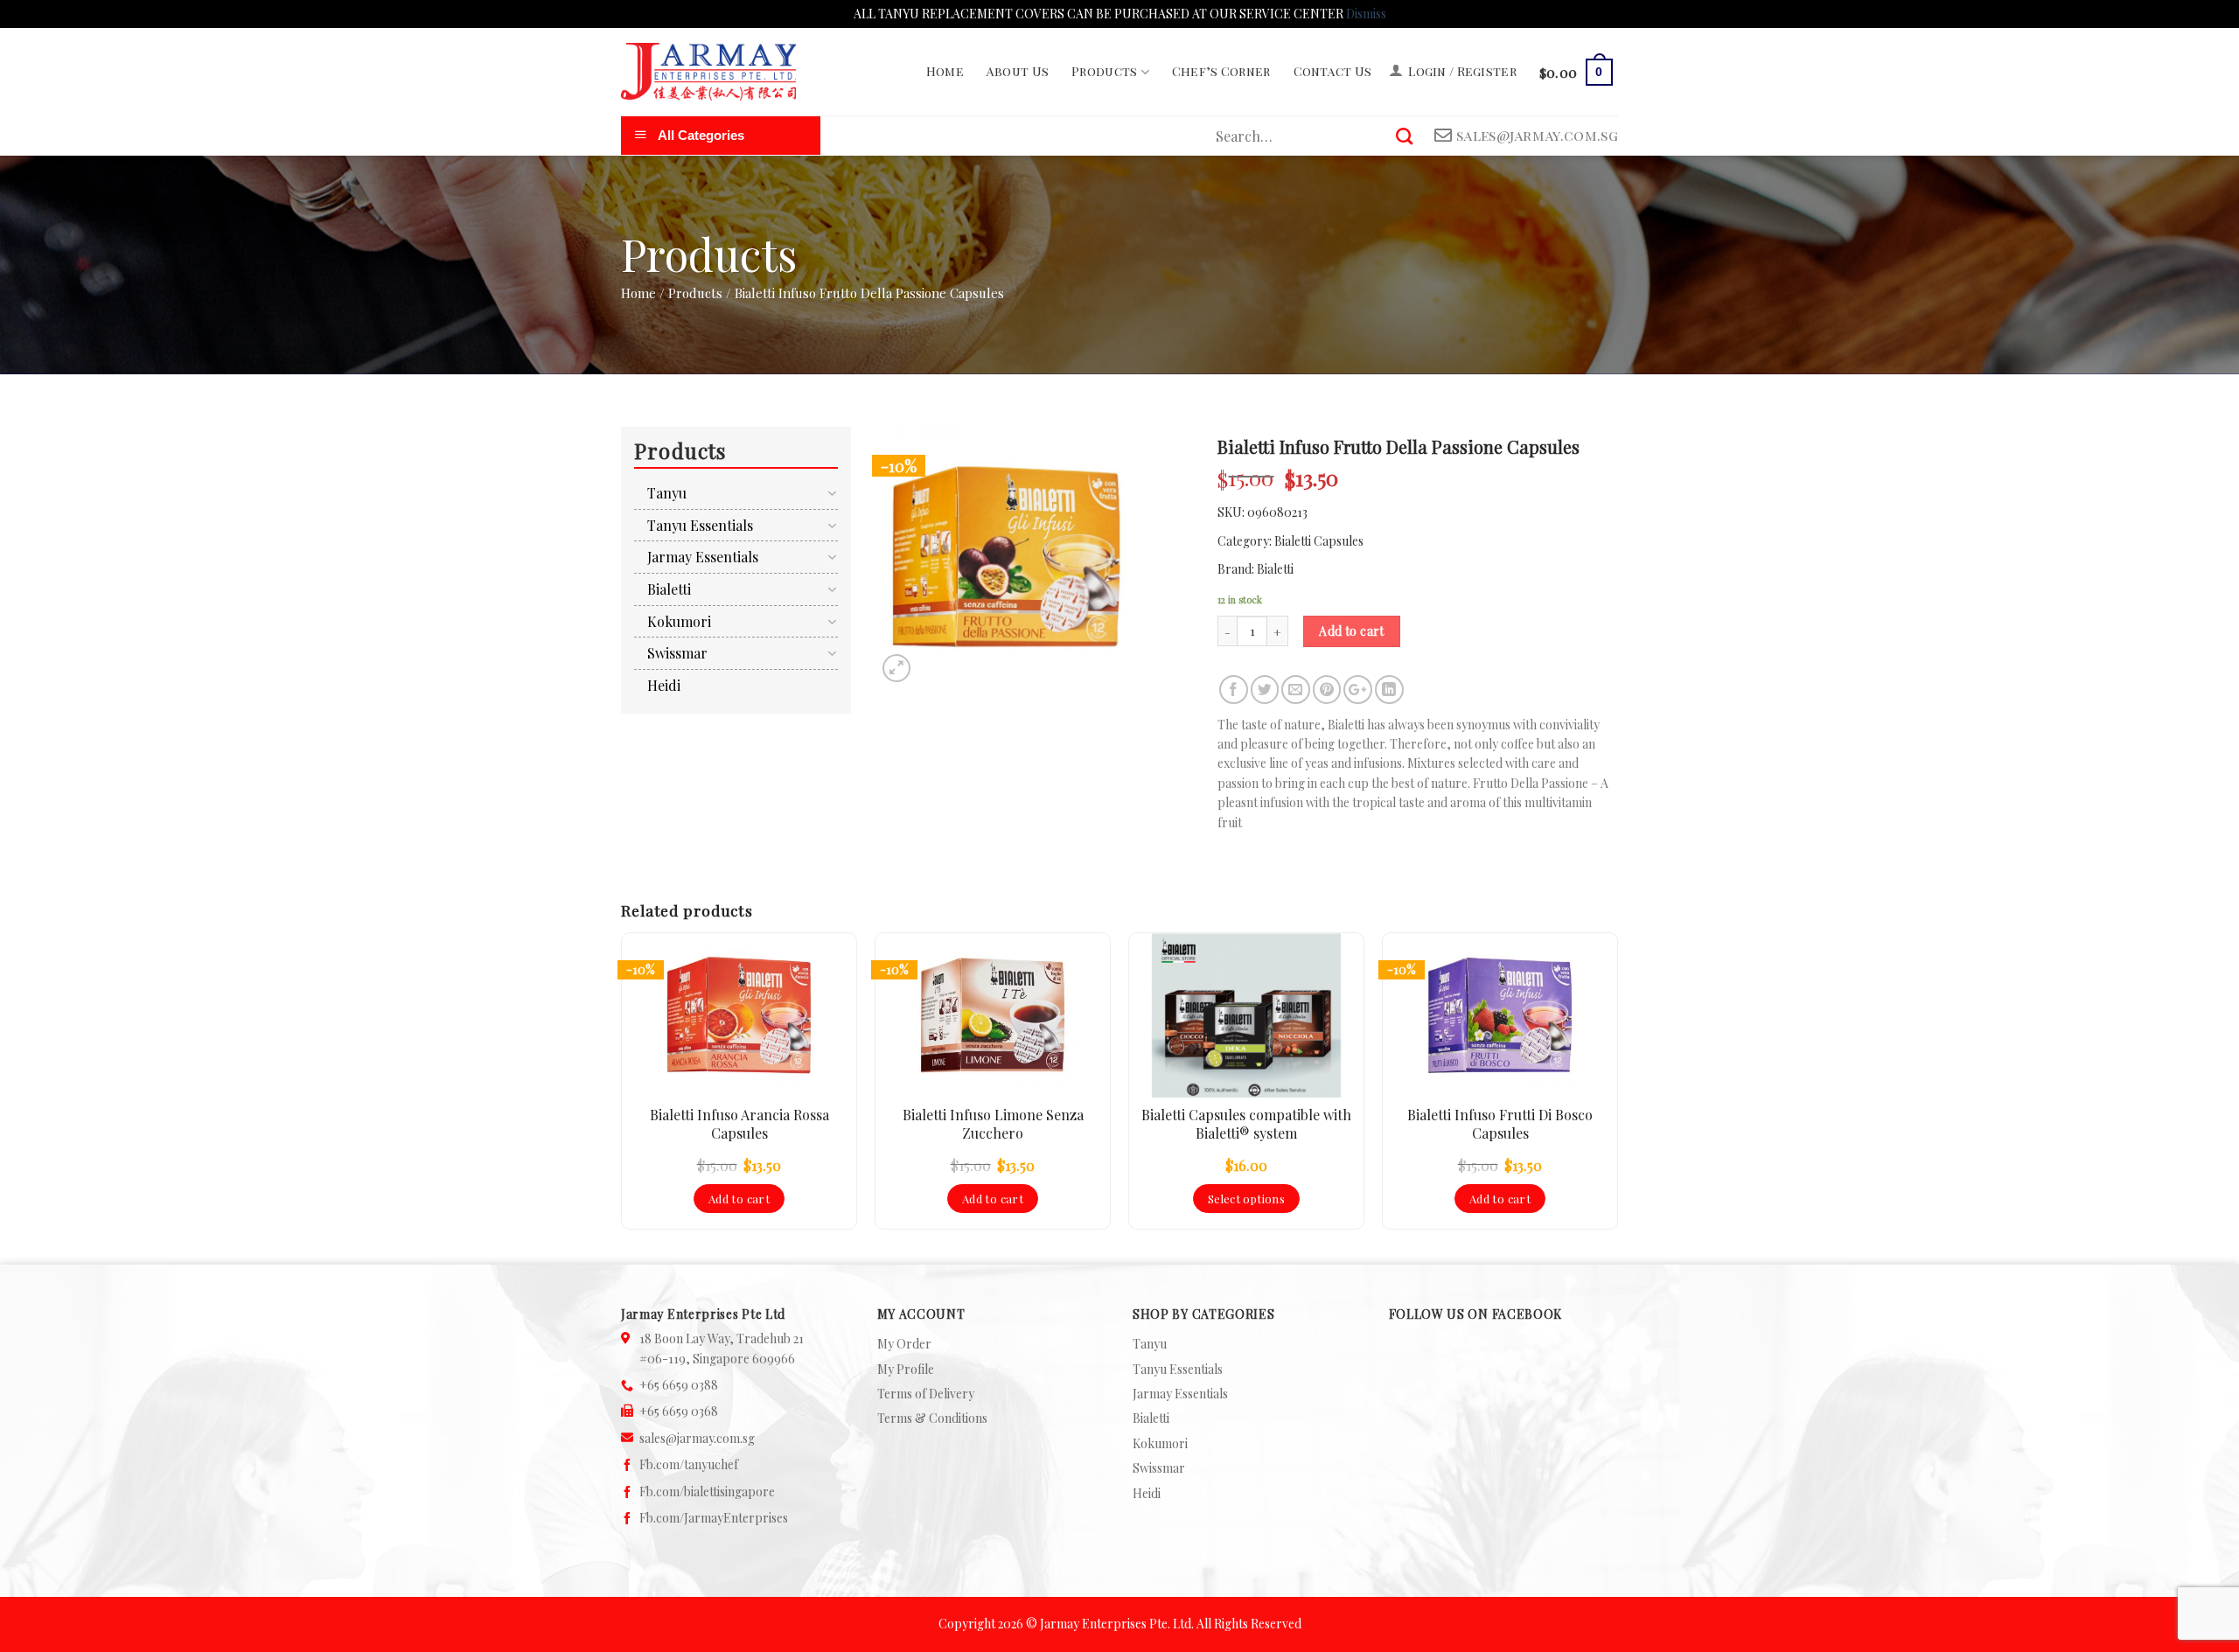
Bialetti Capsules (1319, 541)
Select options (1246, 1199)
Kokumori (679, 621)
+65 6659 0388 (679, 1385)
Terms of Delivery (926, 1394)
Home (945, 71)
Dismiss (1366, 14)
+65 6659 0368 (679, 1411)
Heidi (664, 685)
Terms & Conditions (932, 1418)
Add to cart (1352, 631)
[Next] (1617, 1088)
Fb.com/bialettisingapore (707, 1492)
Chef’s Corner (1221, 71)
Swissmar (677, 653)
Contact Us (1333, 71)
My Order (904, 1344)
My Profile (906, 1369)
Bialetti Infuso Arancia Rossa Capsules (739, 1124)
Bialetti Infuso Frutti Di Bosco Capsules (1500, 1124)
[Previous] (622, 1088)
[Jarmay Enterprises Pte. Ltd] (708, 72)
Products (1104, 71)
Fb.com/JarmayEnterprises (714, 1518)
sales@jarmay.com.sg (697, 1438)
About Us (1018, 71)
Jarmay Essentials (703, 557)
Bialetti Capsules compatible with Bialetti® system (1246, 1124)
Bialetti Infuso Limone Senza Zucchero (993, 1124)
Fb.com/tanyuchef (689, 1464)
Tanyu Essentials (700, 525)
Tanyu (667, 493)
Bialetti (1275, 569)
